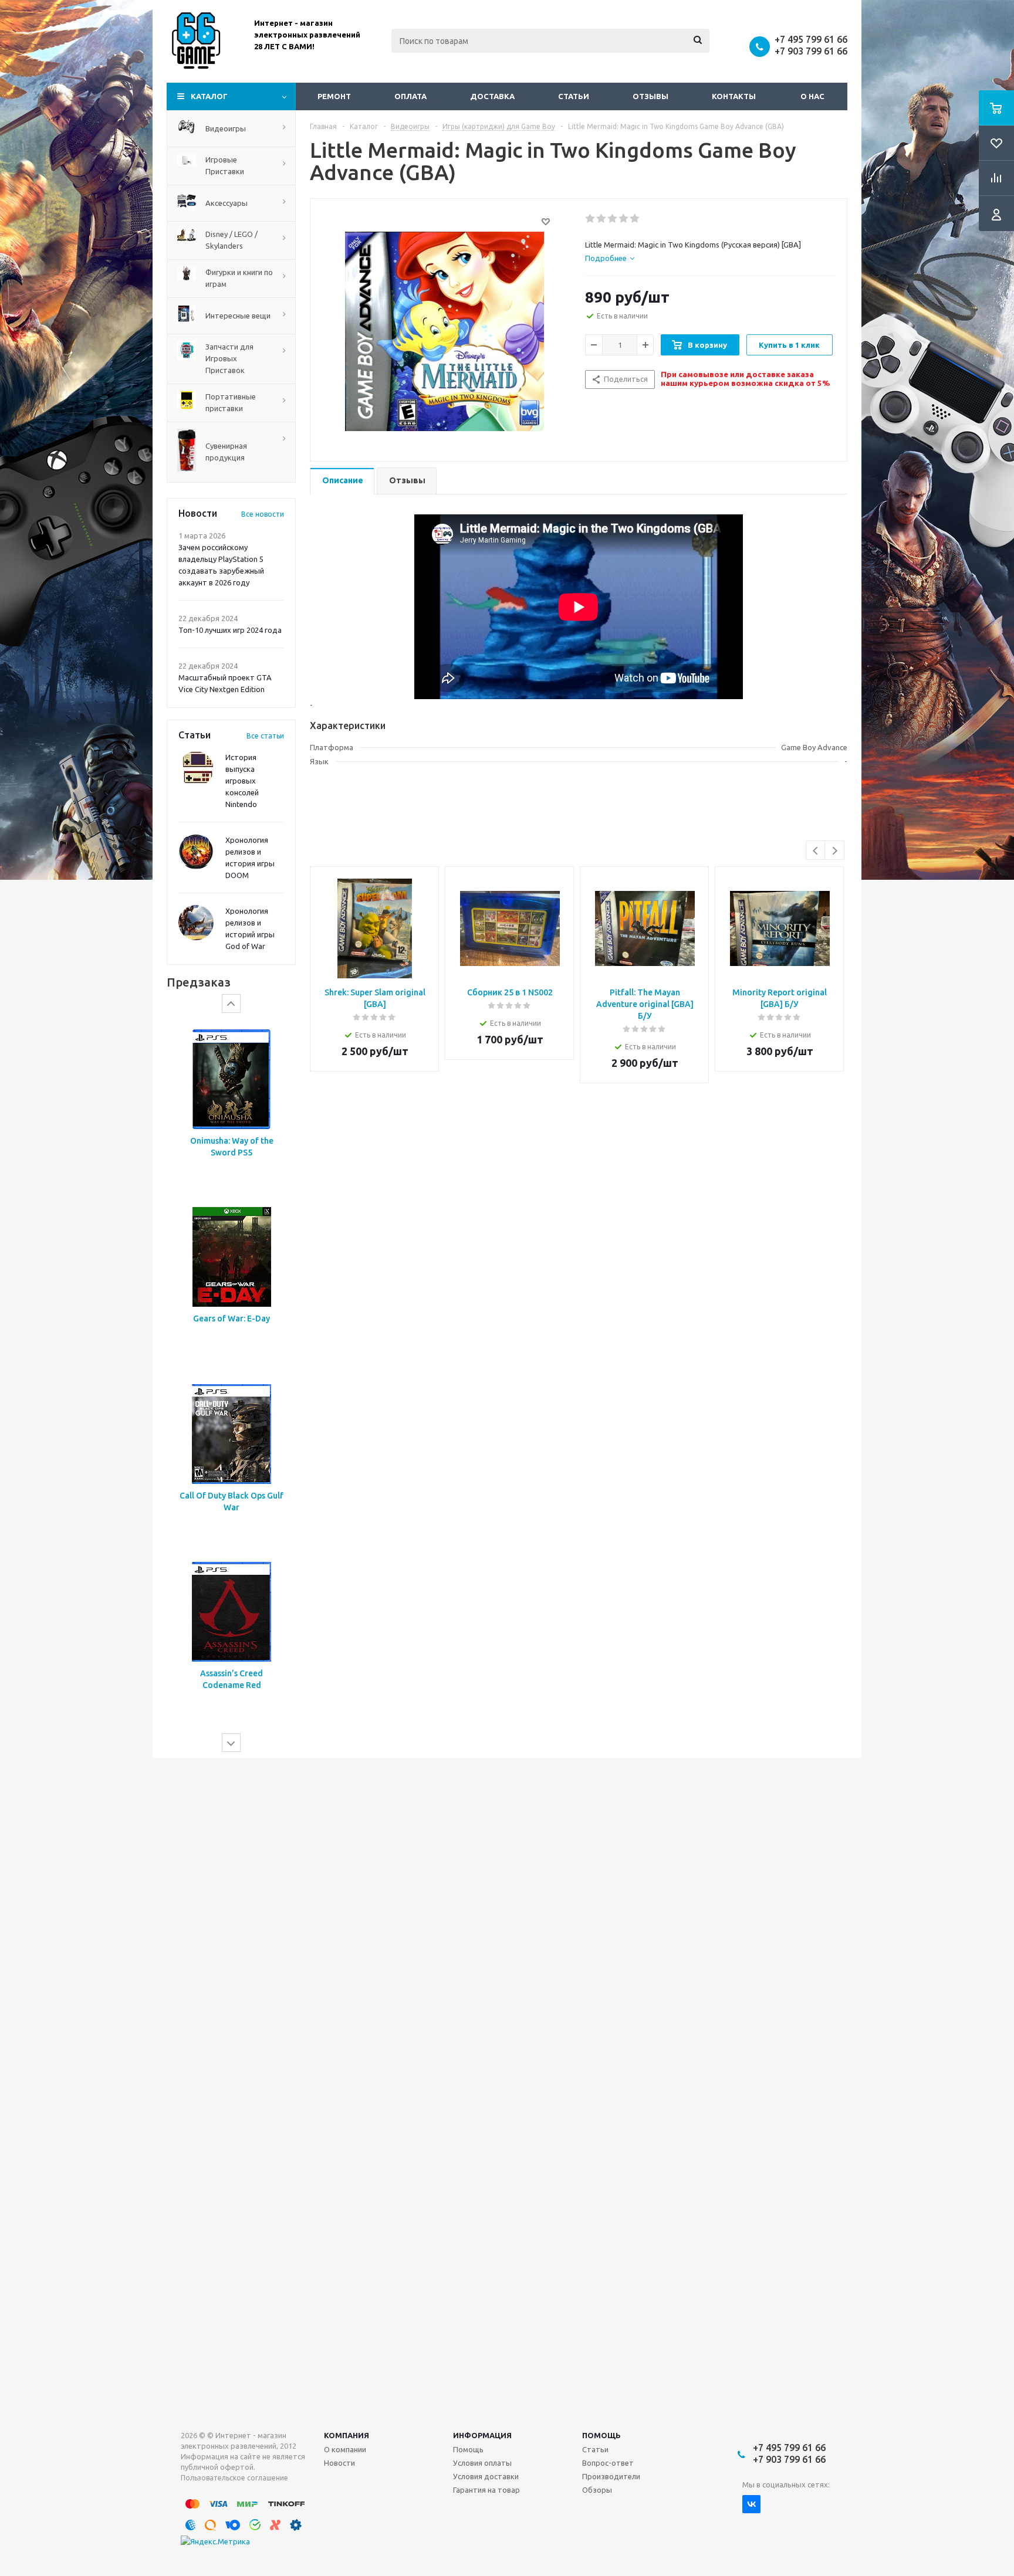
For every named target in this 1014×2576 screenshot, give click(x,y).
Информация (482, 2435)
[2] (602, 219)
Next (835, 851)
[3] (613, 219)
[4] (624, 219)
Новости (339, 2463)
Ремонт (334, 96)
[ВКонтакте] (751, 2504)
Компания (347, 2435)
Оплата (410, 96)
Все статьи (265, 736)
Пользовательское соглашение (234, 2478)
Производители (611, 2476)
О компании (345, 2449)
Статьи (574, 96)
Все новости (263, 514)
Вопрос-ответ (608, 2463)
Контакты (734, 96)
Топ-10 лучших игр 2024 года (230, 630)
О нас (812, 96)
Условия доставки (486, 2476)
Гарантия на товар (486, 2490)
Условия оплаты (482, 2463)
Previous (816, 851)
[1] (591, 219)
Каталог (209, 96)
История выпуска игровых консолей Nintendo (242, 781)
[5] (635, 219)
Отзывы (650, 96)
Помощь (601, 2435)
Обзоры (597, 2490)
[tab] (610, 258)
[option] (231, 1106)
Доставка (492, 96)
